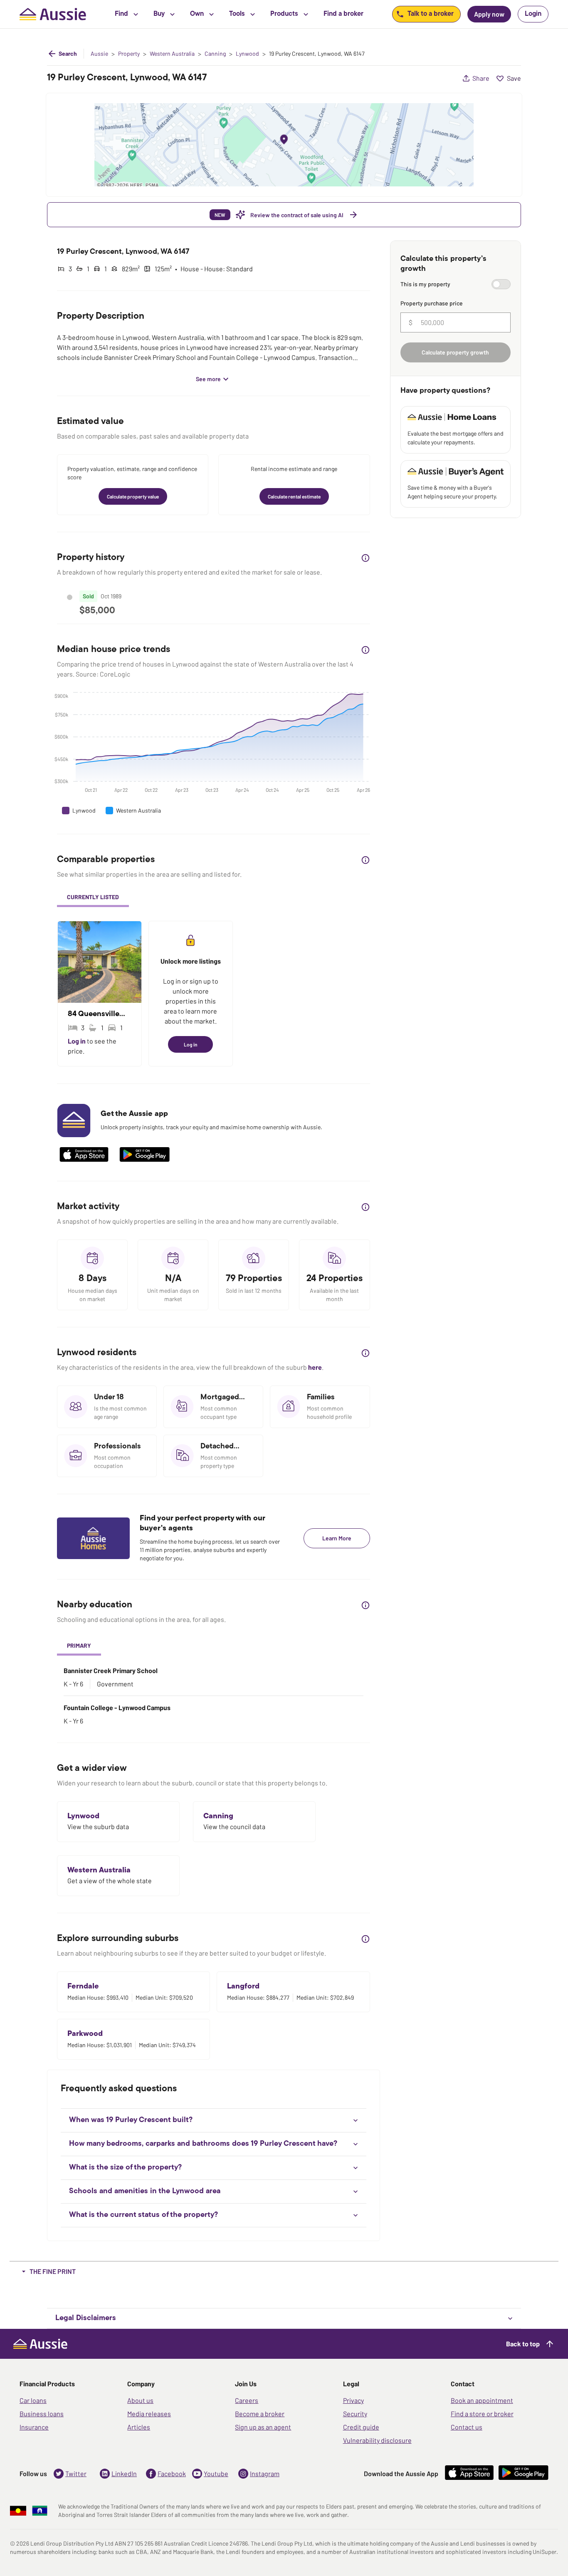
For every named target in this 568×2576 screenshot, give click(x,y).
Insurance (34, 2427)
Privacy (353, 2400)
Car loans (33, 2400)
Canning (215, 54)
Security (355, 2414)
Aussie (99, 54)
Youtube (216, 2473)
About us (140, 2400)
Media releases (149, 2414)
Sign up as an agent (263, 2427)
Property (129, 54)
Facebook (172, 2473)
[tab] (93, 898)
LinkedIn (124, 2473)
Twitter (76, 2473)
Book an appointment (482, 2400)
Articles (139, 2427)
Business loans (42, 2414)
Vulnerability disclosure (377, 2440)
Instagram (265, 2473)
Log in (77, 1041)
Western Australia (172, 54)
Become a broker (260, 2414)
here (315, 1367)
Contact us (467, 2427)
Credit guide (361, 2427)
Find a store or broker (482, 2414)
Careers (247, 2400)
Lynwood (247, 54)
